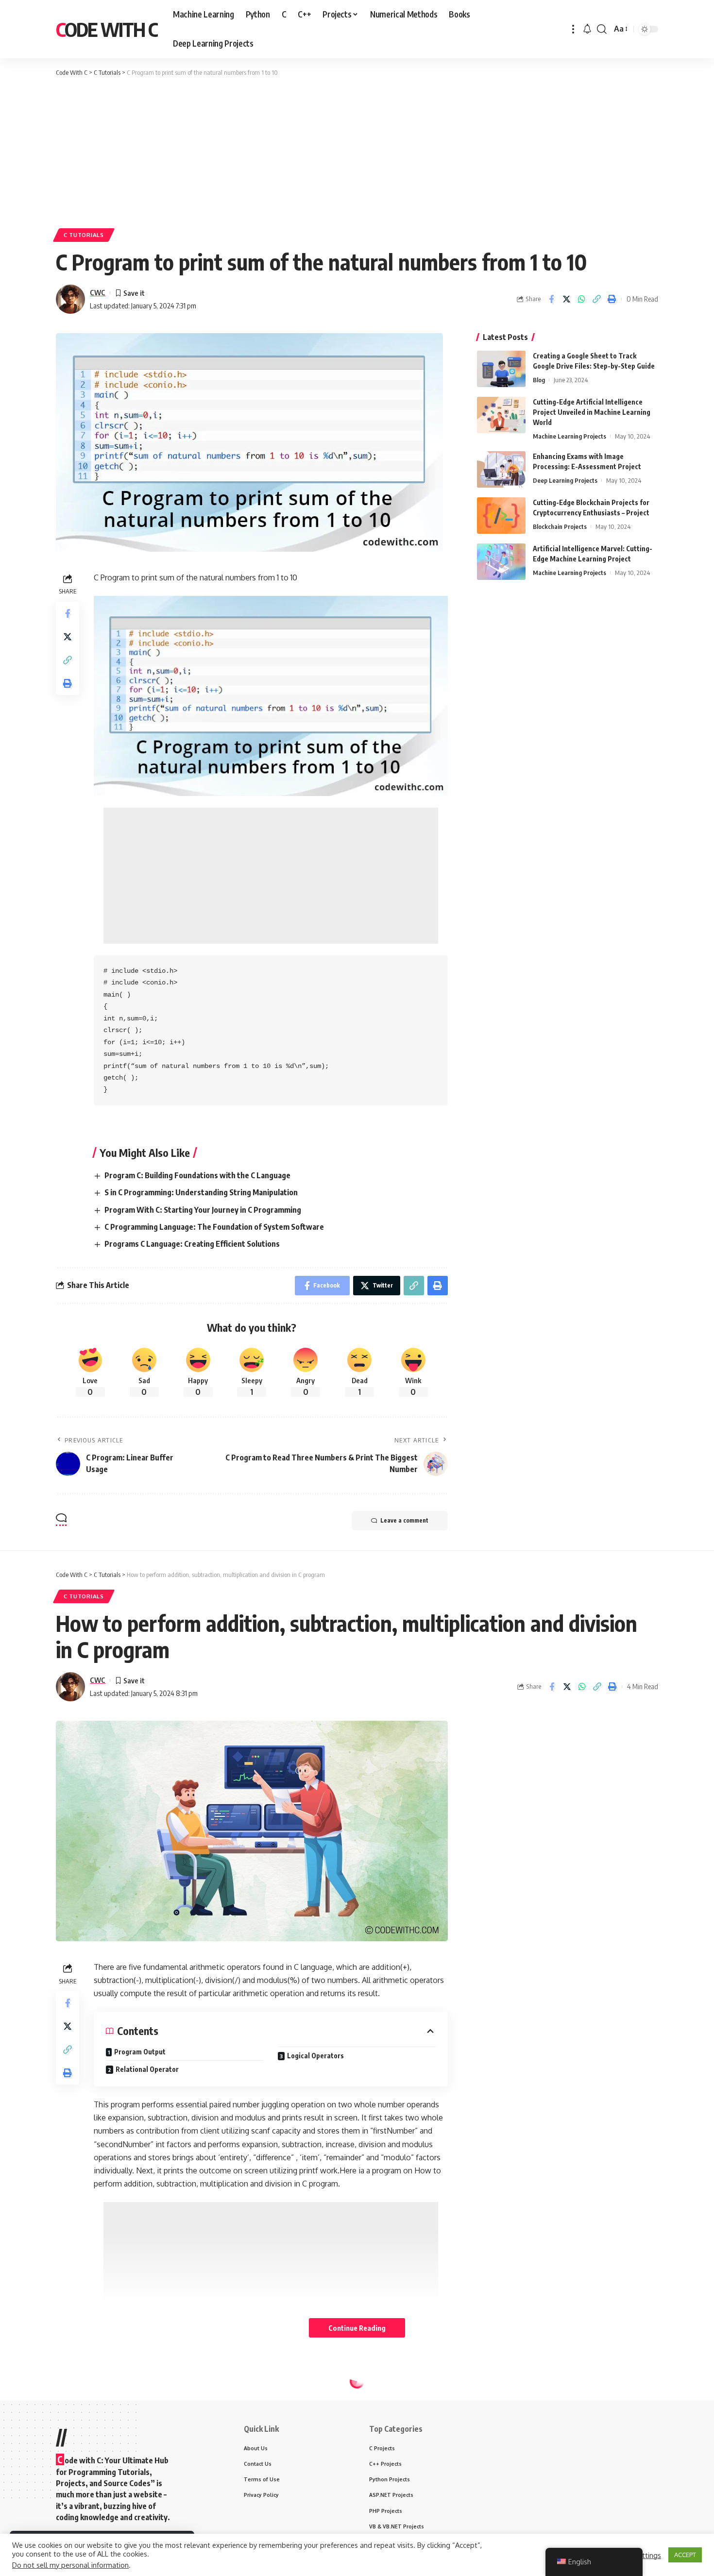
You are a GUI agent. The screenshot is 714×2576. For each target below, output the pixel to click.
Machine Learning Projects (569, 436)
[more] (573, 29)
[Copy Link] (596, 299)
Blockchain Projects (560, 526)
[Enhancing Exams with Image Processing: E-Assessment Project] (501, 469)
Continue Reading (357, 2328)
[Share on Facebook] (551, 299)
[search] (602, 29)
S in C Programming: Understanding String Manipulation (201, 1192)
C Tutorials (84, 235)
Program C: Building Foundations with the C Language (197, 1175)
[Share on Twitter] (566, 299)
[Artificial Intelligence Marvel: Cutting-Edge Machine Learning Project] (501, 562)
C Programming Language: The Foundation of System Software (214, 1227)
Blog (539, 380)
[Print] (612, 299)
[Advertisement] (357, 151)
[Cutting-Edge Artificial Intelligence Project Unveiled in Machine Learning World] (501, 415)
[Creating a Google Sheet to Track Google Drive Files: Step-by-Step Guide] (501, 369)
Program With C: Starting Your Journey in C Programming (203, 1210)
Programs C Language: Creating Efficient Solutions (192, 1244)
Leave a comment (404, 1520)
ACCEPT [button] (685, 2555)
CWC (98, 292)
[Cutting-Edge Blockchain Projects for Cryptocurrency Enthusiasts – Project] (501, 516)
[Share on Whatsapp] (581, 299)
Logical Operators (315, 2056)
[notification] (587, 29)
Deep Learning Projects (565, 480)
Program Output (140, 2052)
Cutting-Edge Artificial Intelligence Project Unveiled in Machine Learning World (592, 412)
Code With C (107, 29)
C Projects (139, 2403)
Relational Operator (147, 2069)
